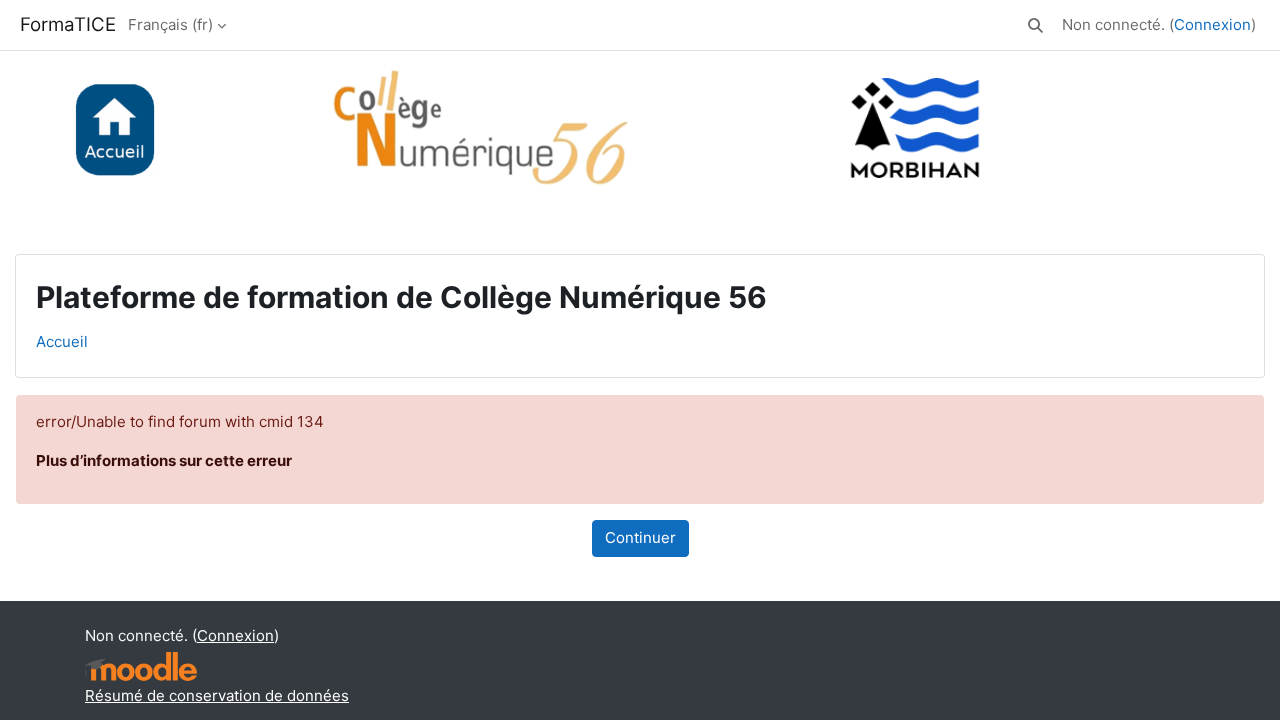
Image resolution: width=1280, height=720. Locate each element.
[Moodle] (141, 666)
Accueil (62, 341)
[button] (1035, 25)
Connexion (1212, 24)
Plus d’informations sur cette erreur (164, 460)
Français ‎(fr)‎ (170, 24)
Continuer (640, 537)
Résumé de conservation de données (217, 695)
